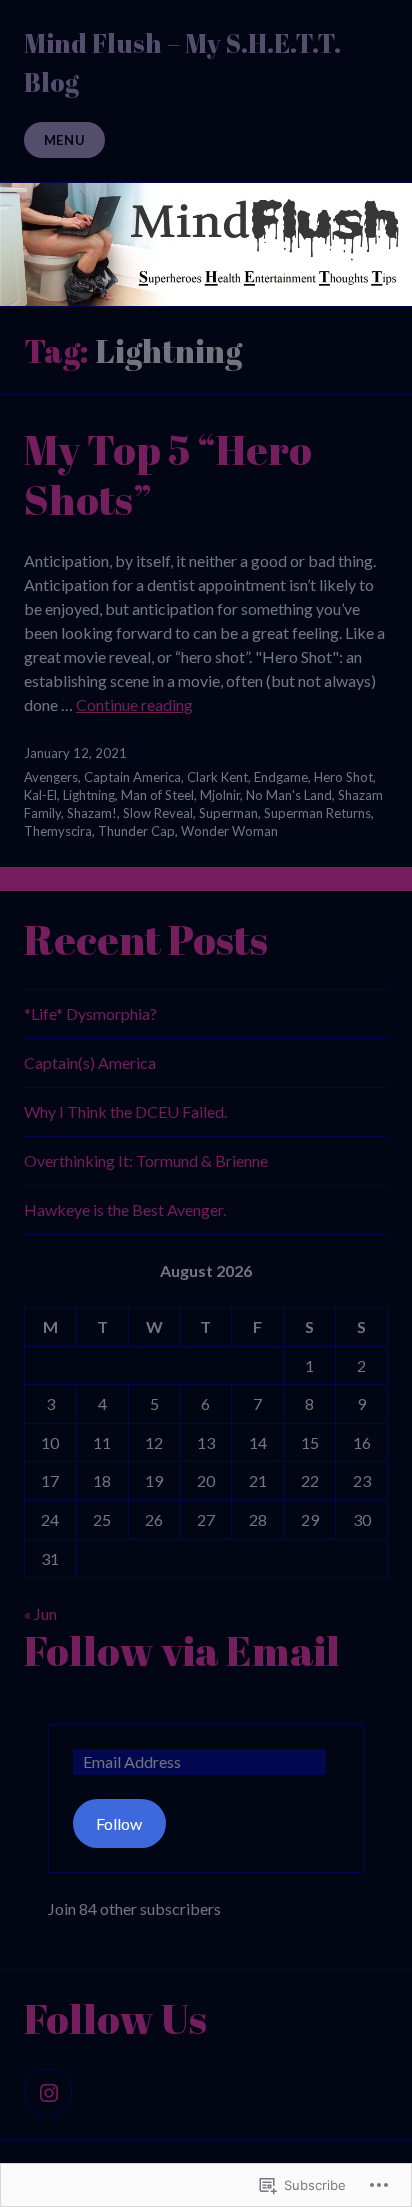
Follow (119, 1823)
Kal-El (40, 795)
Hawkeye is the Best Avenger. (125, 1209)
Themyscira (58, 831)
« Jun (40, 1613)
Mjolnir (220, 795)
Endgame (281, 777)
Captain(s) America (90, 1062)
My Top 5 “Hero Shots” (168, 474)
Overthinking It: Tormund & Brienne (146, 1160)
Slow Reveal (158, 813)
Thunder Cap (136, 831)
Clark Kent (217, 777)
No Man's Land (289, 795)
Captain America (132, 777)
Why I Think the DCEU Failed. (125, 1111)
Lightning (89, 795)
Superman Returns (317, 813)
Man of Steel (157, 795)
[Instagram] (48, 2092)
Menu (65, 140)
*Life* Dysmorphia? (90, 1013)
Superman (228, 813)
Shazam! (92, 813)
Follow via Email (182, 1650)
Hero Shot (343, 777)
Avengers (51, 777)
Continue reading (134, 704)
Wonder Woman (229, 831)
